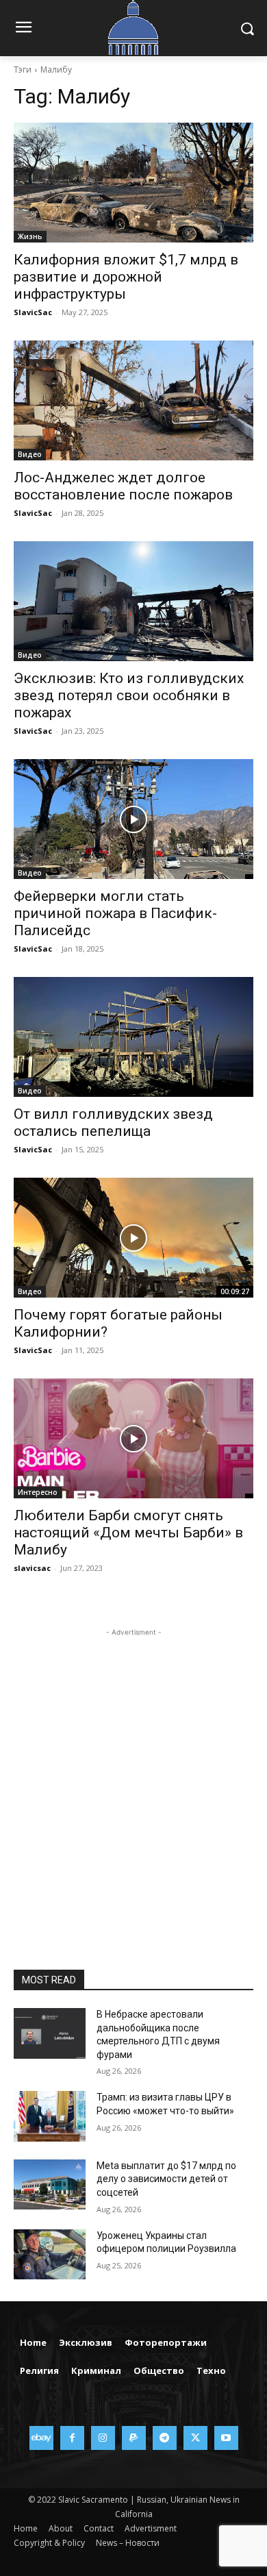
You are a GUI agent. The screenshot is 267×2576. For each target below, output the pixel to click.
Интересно (38, 1492)
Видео (30, 454)
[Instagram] (103, 2438)
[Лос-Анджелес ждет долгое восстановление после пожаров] (133, 400)
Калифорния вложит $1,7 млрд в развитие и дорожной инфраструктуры (126, 277)
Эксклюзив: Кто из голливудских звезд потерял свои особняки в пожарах (129, 695)
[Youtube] (226, 2438)
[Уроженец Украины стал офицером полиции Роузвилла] (50, 2255)
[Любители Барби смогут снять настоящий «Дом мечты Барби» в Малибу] (133, 1438)
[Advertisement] (133, 1773)
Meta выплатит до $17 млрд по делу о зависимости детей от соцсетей (166, 2179)
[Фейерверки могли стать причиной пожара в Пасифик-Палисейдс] (133, 819)
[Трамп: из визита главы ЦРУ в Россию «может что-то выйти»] (50, 2116)
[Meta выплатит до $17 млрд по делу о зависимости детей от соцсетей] (50, 2185)
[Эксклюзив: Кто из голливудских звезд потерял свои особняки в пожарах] (133, 601)
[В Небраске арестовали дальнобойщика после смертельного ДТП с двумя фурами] (50, 2033)
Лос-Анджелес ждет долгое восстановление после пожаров (125, 486)
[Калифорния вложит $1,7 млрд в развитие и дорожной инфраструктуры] (133, 183)
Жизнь (30, 236)
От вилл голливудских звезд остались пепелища (113, 1123)
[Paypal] (134, 2438)
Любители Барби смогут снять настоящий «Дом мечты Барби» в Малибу (128, 1533)
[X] (195, 2438)
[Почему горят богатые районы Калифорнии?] (133, 1238)
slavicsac (32, 1568)
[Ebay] (41, 2438)
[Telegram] (165, 2438)
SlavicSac (33, 312)
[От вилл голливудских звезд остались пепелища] (133, 1037)
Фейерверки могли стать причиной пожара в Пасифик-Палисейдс (115, 913)
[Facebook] (72, 2438)
